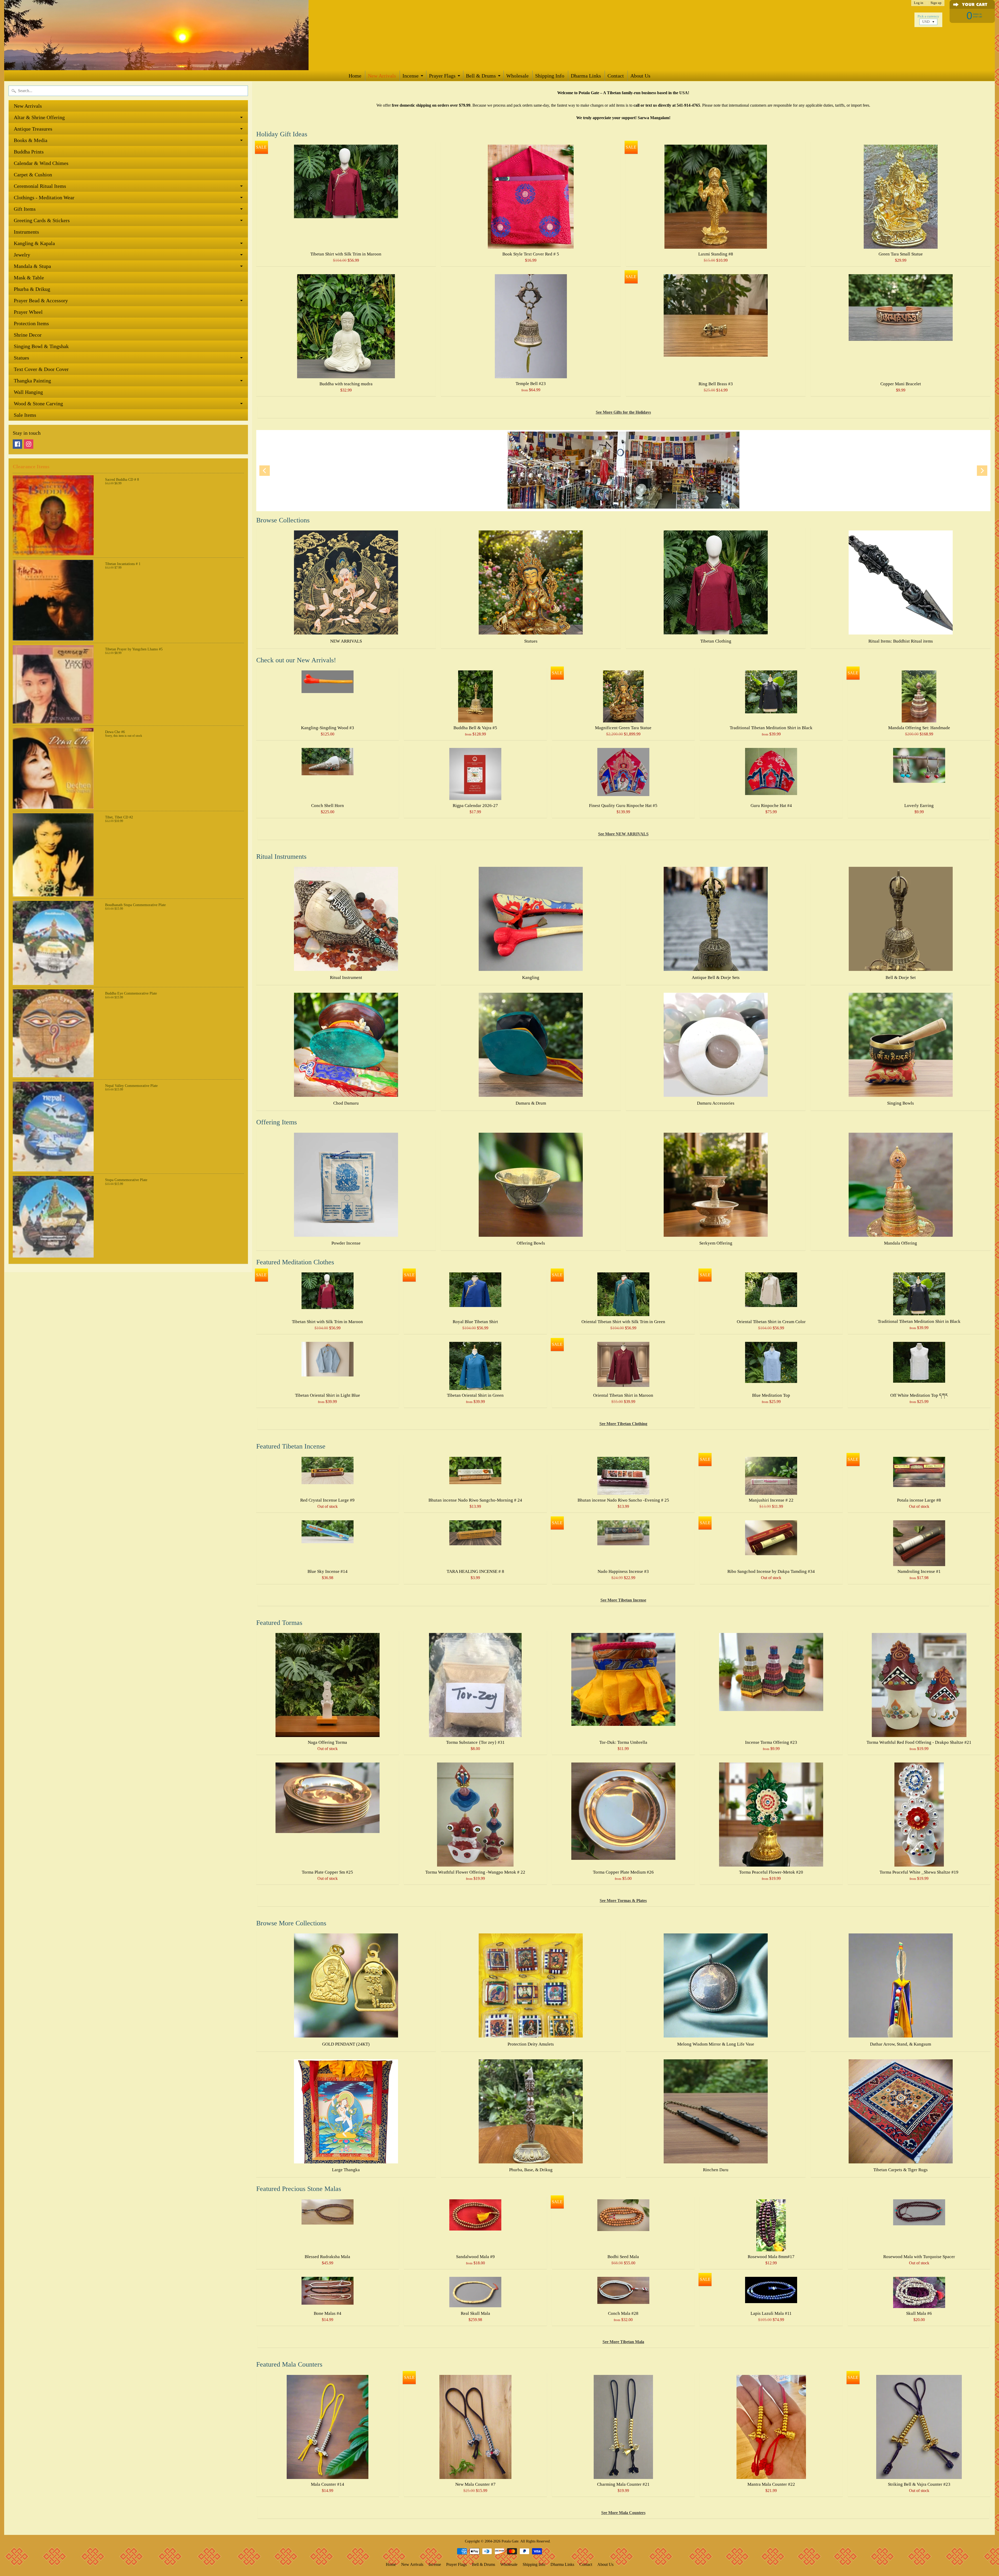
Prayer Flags (442, 76)
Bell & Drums (481, 76)
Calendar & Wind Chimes (41, 163)
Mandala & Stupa (32, 266)
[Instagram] (29, 444)
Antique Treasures (33, 129)
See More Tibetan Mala (623, 2342)
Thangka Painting (32, 381)
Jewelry (22, 255)
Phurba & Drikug (32, 289)
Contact (616, 76)
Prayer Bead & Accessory (41, 300)
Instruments (26, 232)
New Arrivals (382, 76)
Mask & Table (29, 278)
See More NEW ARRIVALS (623, 834)
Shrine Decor (28, 335)
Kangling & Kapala (34, 243)
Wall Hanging (28, 392)
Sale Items (25, 415)
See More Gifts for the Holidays (623, 412)
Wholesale (517, 76)
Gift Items (25, 209)
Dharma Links (586, 76)
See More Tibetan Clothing (623, 1424)
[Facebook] (17, 444)
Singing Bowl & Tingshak (41, 346)
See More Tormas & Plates (623, 1901)
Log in (919, 3)
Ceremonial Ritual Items (40, 186)
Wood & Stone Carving (38, 403)
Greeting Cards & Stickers (42, 220)
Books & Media (31, 140)
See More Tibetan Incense (623, 1600)
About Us (640, 76)
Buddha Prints (29, 152)
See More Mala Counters (623, 2513)
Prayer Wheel (28, 312)
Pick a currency (928, 16)
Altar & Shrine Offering (39, 117)
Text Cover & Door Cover (41, 369)
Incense (411, 76)
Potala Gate (510, 2541)
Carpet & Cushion (33, 175)
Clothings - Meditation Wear (44, 197)
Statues (21, 358)
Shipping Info (550, 76)
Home (355, 76)
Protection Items (31, 323)
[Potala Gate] (173, 35)
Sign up (936, 3)
